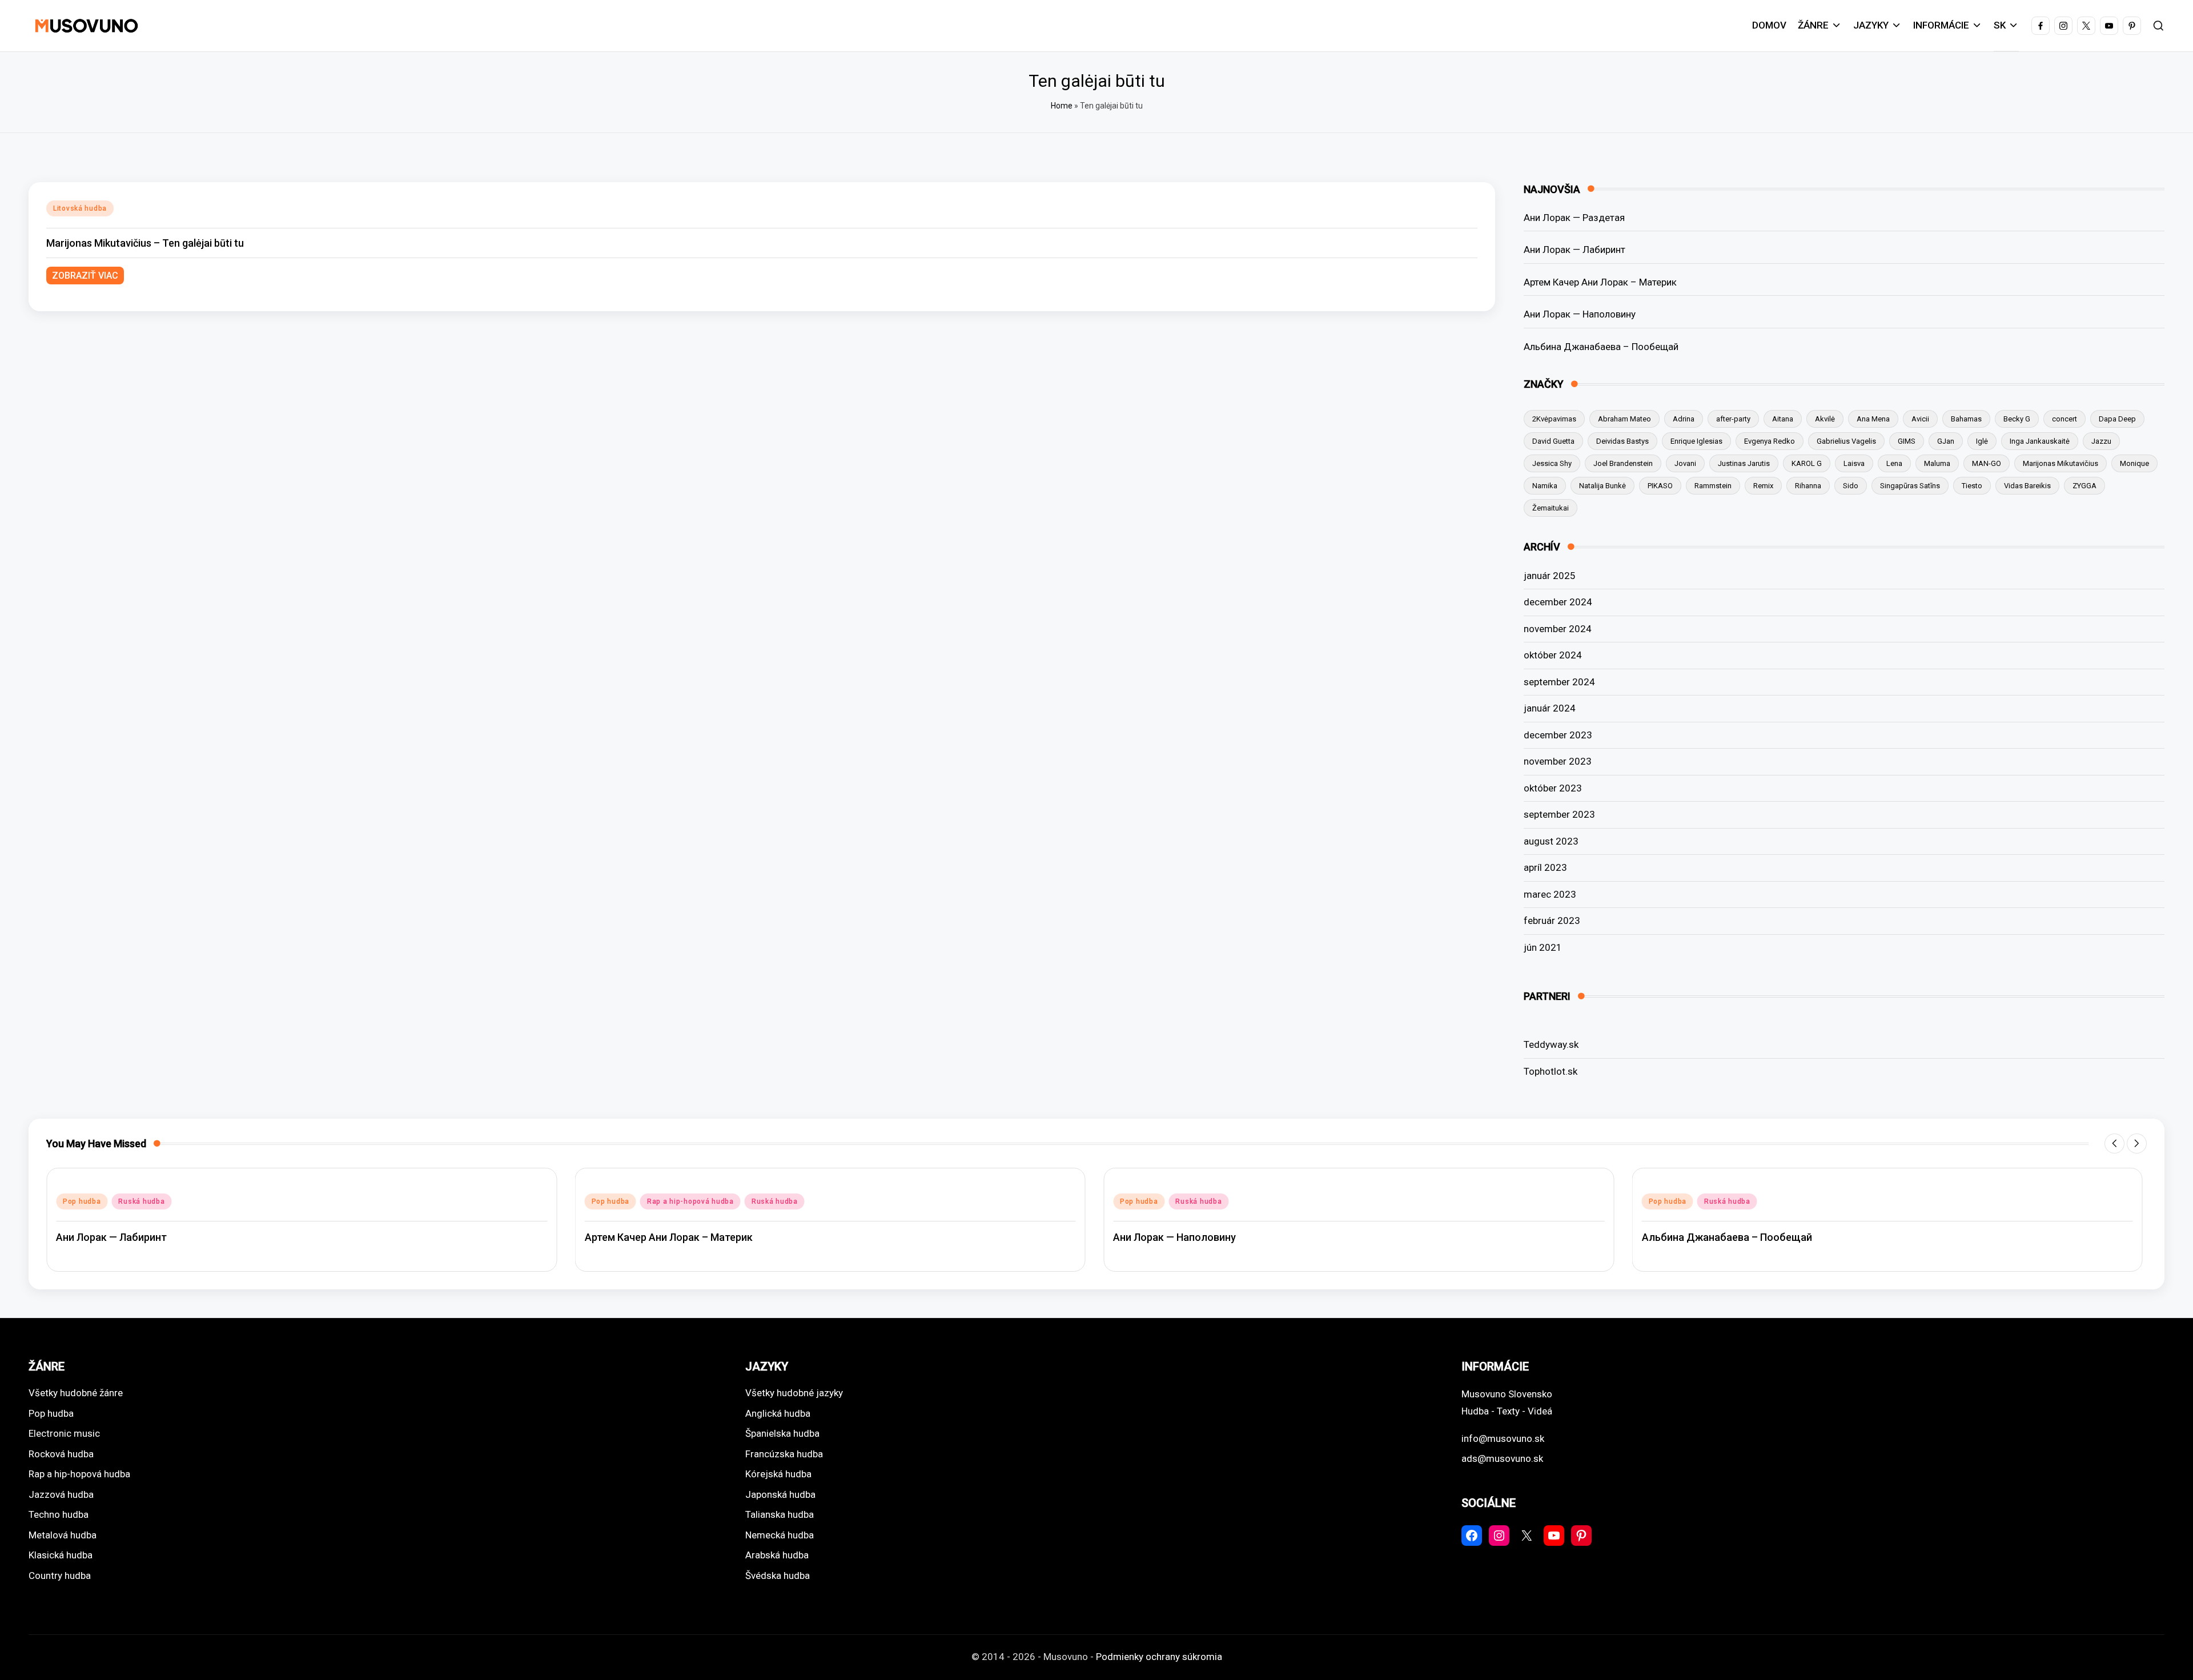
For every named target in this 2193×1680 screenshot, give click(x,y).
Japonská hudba (780, 1494)
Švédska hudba (778, 1575)
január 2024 (1550, 708)
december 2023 (1558, 735)
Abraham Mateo (1624, 419)
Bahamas (1966, 419)
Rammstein (1713, 486)
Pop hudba (82, 1201)
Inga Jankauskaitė (2040, 441)
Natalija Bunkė (1602, 486)
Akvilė (1825, 419)
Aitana (1783, 419)
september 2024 (1559, 682)
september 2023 (1559, 814)
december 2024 (1558, 602)
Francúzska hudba (784, 1454)
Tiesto (1972, 486)
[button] (2114, 1144)
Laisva (1854, 463)
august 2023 (1551, 841)
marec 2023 (1550, 894)
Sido (1851, 486)
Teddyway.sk (1551, 1044)
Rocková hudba (61, 1454)
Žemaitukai (1551, 508)
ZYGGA (2084, 486)
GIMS (1907, 441)
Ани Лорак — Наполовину (1580, 314)
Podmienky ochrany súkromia (1159, 1657)
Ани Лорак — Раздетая (1574, 218)
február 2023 (1552, 921)
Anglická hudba (778, 1413)
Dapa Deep (2117, 419)
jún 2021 (1543, 947)
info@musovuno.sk (1503, 1438)
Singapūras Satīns (1910, 486)
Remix (1763, 486)
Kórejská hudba (778, 1474)
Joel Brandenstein (1623, 463)
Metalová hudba (63, 1535)
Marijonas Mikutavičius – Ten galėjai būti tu (145, 243)
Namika (1545, 486)
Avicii (1920, 419)
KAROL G (1807, 463)
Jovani (1685, 463)
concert (2065, 419)
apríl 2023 (1545, 867)
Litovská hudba (80, 208)
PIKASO (1660, 486)
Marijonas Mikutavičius (2061, 463)
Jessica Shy (1552, 463)
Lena (1894, 463)
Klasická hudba (61, 1555)
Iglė (1982, 441)
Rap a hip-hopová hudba (690, 1201)
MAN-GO (1987, 463)
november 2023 (1558, 761)
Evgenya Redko (1770, 441)
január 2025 (1550, 576)
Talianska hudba (780, 1514)
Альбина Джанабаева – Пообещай (1601, 347)
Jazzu (2101, 441)
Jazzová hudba (61, 1494)
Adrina (1684, 419)
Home (1062, 106)
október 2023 (1553, 788)
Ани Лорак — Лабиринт (1575, 250)
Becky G (2017, 419)
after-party (1733, 419)
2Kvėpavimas (1554, 419)
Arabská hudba (777, 1555)
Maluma (1937, 463)
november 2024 (1558, 629)
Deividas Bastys (1622, 441)
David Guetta (1553, 441)
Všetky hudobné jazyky (794, 1393)
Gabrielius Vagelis (1846, 441)
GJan (1946, 441)
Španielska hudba (782, 1433)
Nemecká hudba (780, 1535)
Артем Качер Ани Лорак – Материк (1600, 282)
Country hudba (60, 1575)
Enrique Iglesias (1696, 441)
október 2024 (1553, 655)
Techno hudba (59, 1514)
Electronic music (64, 1433)
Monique (2134, 463)
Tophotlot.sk (1551, 1071)
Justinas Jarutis (1744, 463)
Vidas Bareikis (2027, 486)
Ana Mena (1873, 419)
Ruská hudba (141, 1201)
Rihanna (1808, 486)
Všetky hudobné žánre (76, 1393)
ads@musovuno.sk (1502, 1458)
